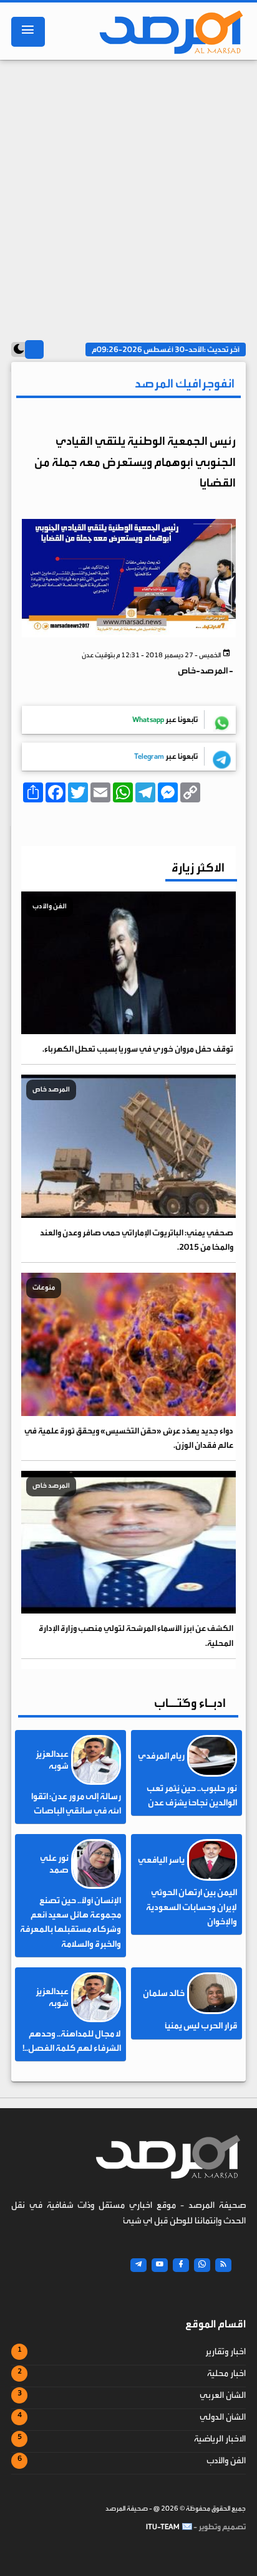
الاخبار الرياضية (220, 2439)
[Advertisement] (128, 194)
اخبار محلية (226, 2374)
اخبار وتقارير (225, 2352)
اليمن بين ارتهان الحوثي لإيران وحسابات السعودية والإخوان (192, 1907)
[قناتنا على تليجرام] (138, 2265)
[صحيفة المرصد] (170, 32)
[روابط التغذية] (223, 2265)
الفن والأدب (226, 2461)
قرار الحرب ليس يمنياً (201, 2026)
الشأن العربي (223, 2395)
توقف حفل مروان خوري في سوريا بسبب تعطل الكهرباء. (138, 1049)
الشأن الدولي (223, 2417)
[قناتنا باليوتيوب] (160, 2265)
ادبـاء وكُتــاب (190, 1703)
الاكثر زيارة (198, 867)
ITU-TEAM (163, 2527)
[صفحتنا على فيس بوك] (181, 2265)
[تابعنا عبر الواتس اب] (202, 2265)
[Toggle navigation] (28, 32)
